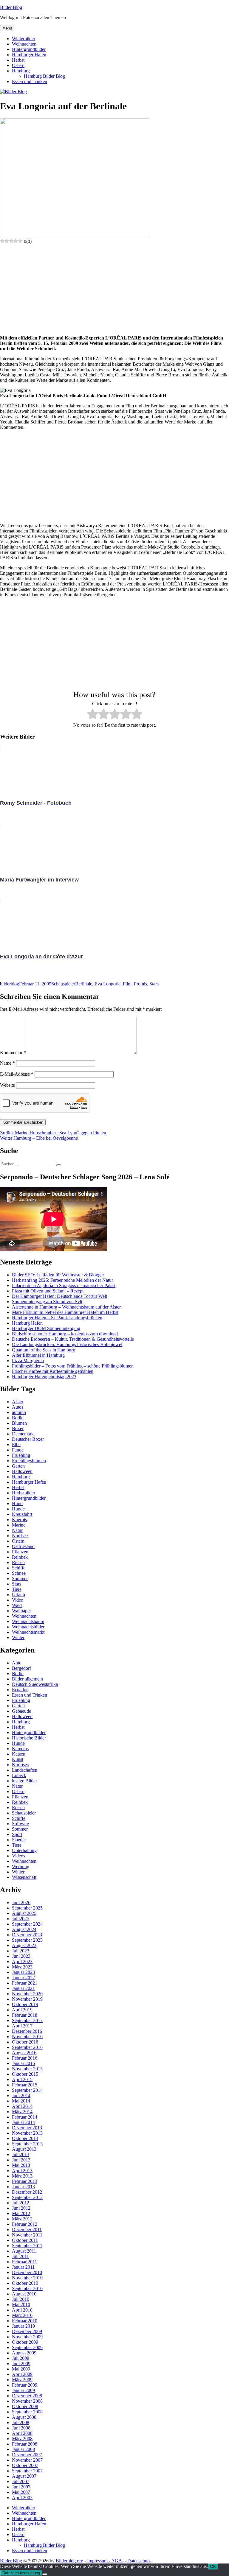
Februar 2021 (25, 1983)
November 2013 (27, 2133)
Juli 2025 (21, 1919)
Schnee (19, 1573)
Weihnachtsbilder (28, 1627)
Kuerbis (19, 1520)
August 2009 (24, 2353)
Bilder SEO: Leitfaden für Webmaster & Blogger (58, 1275)
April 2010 (22, 2310)
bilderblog (10, 984)
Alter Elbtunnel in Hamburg (38, 1355)
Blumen (19, 1423)
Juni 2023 (21, 1956)
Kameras (20, 1749)
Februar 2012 (25, 2224)
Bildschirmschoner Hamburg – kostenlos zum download (65, 1334)
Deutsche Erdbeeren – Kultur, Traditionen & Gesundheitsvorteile (73, 1339)
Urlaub (18, 1595)
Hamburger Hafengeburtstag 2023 (44, 1377)
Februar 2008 (25, 2444)
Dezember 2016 (27, 2031)
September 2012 (27, 2197)
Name (7, 1063)
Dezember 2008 (27, 2396)
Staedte (19, 1840)
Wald (17, 1605)
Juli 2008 (21, 2422)
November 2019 (27, 1999)
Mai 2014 (21, 2101)
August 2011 (24, 2251)
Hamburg (21, 71)
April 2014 (22, 2106)
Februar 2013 (25, 2181)
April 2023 (22, 1961)
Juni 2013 (21, 2160)
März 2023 (22, 1967)
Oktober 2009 (25, 2342)
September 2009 (27, 2347)
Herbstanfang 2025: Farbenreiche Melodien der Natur (62, 1280)
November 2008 (27, 2401)
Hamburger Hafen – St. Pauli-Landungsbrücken (57, 1318)
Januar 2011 (23, 2267)
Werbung (21, 1866)
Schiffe (19, 1568)
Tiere (17, 1589)
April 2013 (22, 2171)
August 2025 (24, 1913)
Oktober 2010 (25, 2283)
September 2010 (27, 2288)
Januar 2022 (23, 1978)
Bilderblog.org (69, 2561)
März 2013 (22, 2176)
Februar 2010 (25, 2321)
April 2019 (22, 2010)
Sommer (20, 1579)
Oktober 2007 (25, 2465)
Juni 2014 (21, 2095)
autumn (19, 1412)
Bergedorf (21, 1668)
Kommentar (13, 1053)
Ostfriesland (23, 1546)
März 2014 (22, 2112)
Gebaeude (21, 1711)
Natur (17, 1530)
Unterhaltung (24, 1850)
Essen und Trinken (30, 81)
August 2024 (24, 1929)
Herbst (18, 60)
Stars (154, 984)
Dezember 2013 (27, 2128)
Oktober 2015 (25, 2074)
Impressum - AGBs (105, 2561)
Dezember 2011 (27, 2230)
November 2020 (27, 1994)
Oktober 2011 (25, 2240)
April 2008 (22, 2433)
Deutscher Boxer (28, 1439)
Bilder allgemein (27, 1679)
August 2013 (24, 2149)
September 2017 (27, 2020)
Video (18, 1600)
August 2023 (24, 1945)
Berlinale (84, 984)
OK (213, 2567)
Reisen (18, 1562)
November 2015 (27, 2069)
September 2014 (27, 2090)
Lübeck (19, 1775)
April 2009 (22, 2374)
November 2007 (27, 2460)
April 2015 (22, 2079)
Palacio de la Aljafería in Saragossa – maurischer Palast (64, 1285)
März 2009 (22, 2380)
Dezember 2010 (27, 2272)
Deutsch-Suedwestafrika (35, 1684)
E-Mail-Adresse (17, 1074)
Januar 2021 (23, 1988)
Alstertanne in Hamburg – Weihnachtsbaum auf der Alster (66, 1307)
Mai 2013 (21, 2165)
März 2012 (22, 2219)
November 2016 (27, 2037)
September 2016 (27, 2047)
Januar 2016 (23, 2063)
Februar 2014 (25, 2117)
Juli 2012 (21, 2203)
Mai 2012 (21, 2213)
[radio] (93, 715)
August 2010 (24, 2294)
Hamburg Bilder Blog (44, 76)
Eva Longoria (107, 984)
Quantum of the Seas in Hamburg (44, 1350)
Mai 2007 (21, 2492)
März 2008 (22, 2439)
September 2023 (27, 1940)
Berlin (18, 1418)
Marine (19, 1525)
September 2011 (27, 2246)
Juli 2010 (21, 2299)
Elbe (16, 1444)
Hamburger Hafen (29, 55)
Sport (17, 1834)
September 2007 (27, 2471)
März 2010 (22, 2315)
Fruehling (21, 1455)
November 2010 (27, 2278)
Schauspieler (63, 984)
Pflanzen (20, 1552)
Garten (18, 1466)
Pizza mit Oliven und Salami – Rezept (48, 1291)
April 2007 (22, 2498)
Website (7, 1085)
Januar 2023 (23, 1972)
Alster (18, 1402)
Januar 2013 (23, 2187)
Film (127, 984)
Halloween (22, 1471)
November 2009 (27, 2337)
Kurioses (20, 1765)
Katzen (19, 1754)
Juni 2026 (21, 1903)
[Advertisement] (114, 289)
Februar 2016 (25, 2058)
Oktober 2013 (25, 2138)
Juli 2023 (21, 1951)
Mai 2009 (21, 2369)
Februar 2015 (25, 2085)
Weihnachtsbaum (28, 1621)
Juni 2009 (21, 2364)
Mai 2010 (21, 2305)
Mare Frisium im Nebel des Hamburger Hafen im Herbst (65, 1312)
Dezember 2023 (27, 1935)
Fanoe (18, 1450)
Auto (17, 1663)
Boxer (18, 1428)
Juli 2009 (21, 2358)
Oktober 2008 (25, 2406)
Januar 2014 (23, 2122)
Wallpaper (21, 1611)
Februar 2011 (24, 2262)
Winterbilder (24, 39)
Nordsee (20, 1536)
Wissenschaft (24, 1877)
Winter (18, 1637)
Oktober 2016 (25, 2042)
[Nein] (45, 2574)
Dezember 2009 (27, 2331)
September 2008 (27, 2412)
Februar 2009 (25, 2385)
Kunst (18, 1759)
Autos (18, 1407)
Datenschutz (139, 2561)
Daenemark (23, 1434)
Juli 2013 (21, 2154)
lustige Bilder (24, 1781)
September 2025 (27, 1908)
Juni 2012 (21, 2208)
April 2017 (22, 2026)
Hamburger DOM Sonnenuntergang (46, 1328)
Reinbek (20, 1557)
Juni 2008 (21, 2428)
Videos (18, 1856)
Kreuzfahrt (22, 1514)
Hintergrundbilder (29, 49)
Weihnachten (24, 44)
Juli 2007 (21, 2481)
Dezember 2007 (27, 2455)
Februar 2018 (25, 2015)
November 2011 (27, 2235)
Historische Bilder (29, 1738)
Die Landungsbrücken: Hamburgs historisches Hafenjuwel (67, 1344)
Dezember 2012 (27, 2192)
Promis (140, 984)
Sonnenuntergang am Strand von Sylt (47, 1302)
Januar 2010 (23, 2326)
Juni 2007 (21, 2487)
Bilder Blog (11, 7)
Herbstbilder (24, 1493)
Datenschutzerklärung (21, 2573)
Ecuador (20, 1690)
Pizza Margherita (28, 1361)
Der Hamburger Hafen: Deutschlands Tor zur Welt (59, 1296)
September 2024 (27, 1924)
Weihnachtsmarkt (28, 1632)
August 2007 (24, 2476)
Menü (7, 28)
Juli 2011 (20, 2256)
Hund (17, 1503)
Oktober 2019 (25, 2004)
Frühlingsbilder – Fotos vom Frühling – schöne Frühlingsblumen (73, 1366)
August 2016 (24, 2053)
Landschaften (25, 1770)
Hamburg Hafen (27, 1323)
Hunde (18, 1509)
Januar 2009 (23, 2390)
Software (20, 1824)
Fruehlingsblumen (29, 1461)
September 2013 (27, 2144)
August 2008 (24, 2417)
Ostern (18, 65)
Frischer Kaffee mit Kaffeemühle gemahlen (53, 1371)
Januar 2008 (23, 2449)
